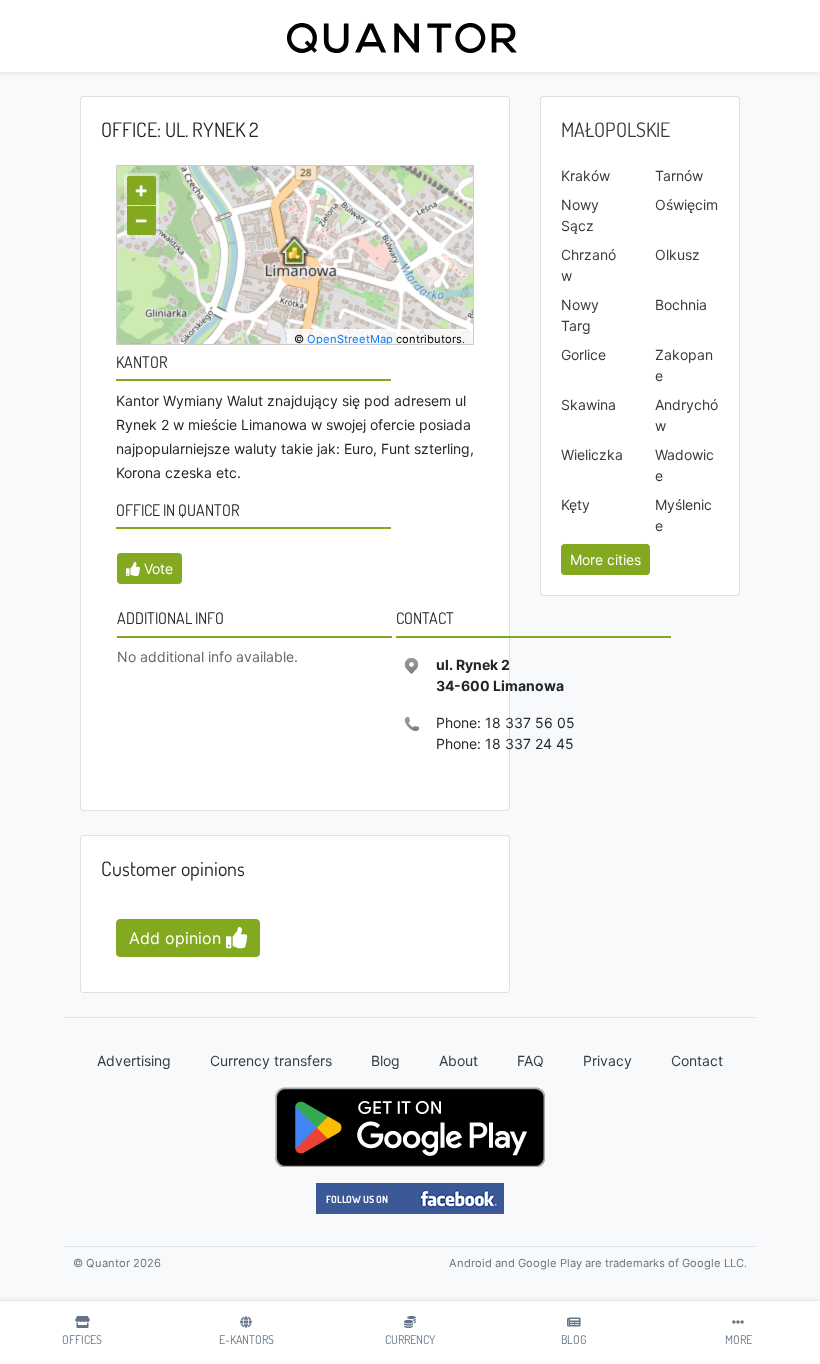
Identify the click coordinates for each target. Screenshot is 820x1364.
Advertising (134, 1060)
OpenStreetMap (350, 339)
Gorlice (583, 354)
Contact (697, 1060)
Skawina (588, 404)
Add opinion (177, 938)
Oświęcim (686, 204)
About (458, 1060)
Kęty (575, 504)
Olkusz (677, 254)
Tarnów (679, 175)
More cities (605, 559)
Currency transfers (271, 1060)
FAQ (530, 1060)
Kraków (585, 175)
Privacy (607, 1060)
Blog (385, 1060)
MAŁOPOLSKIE (615, 129)
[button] (149, 568)
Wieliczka (592, 454)
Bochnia (681, 304)
